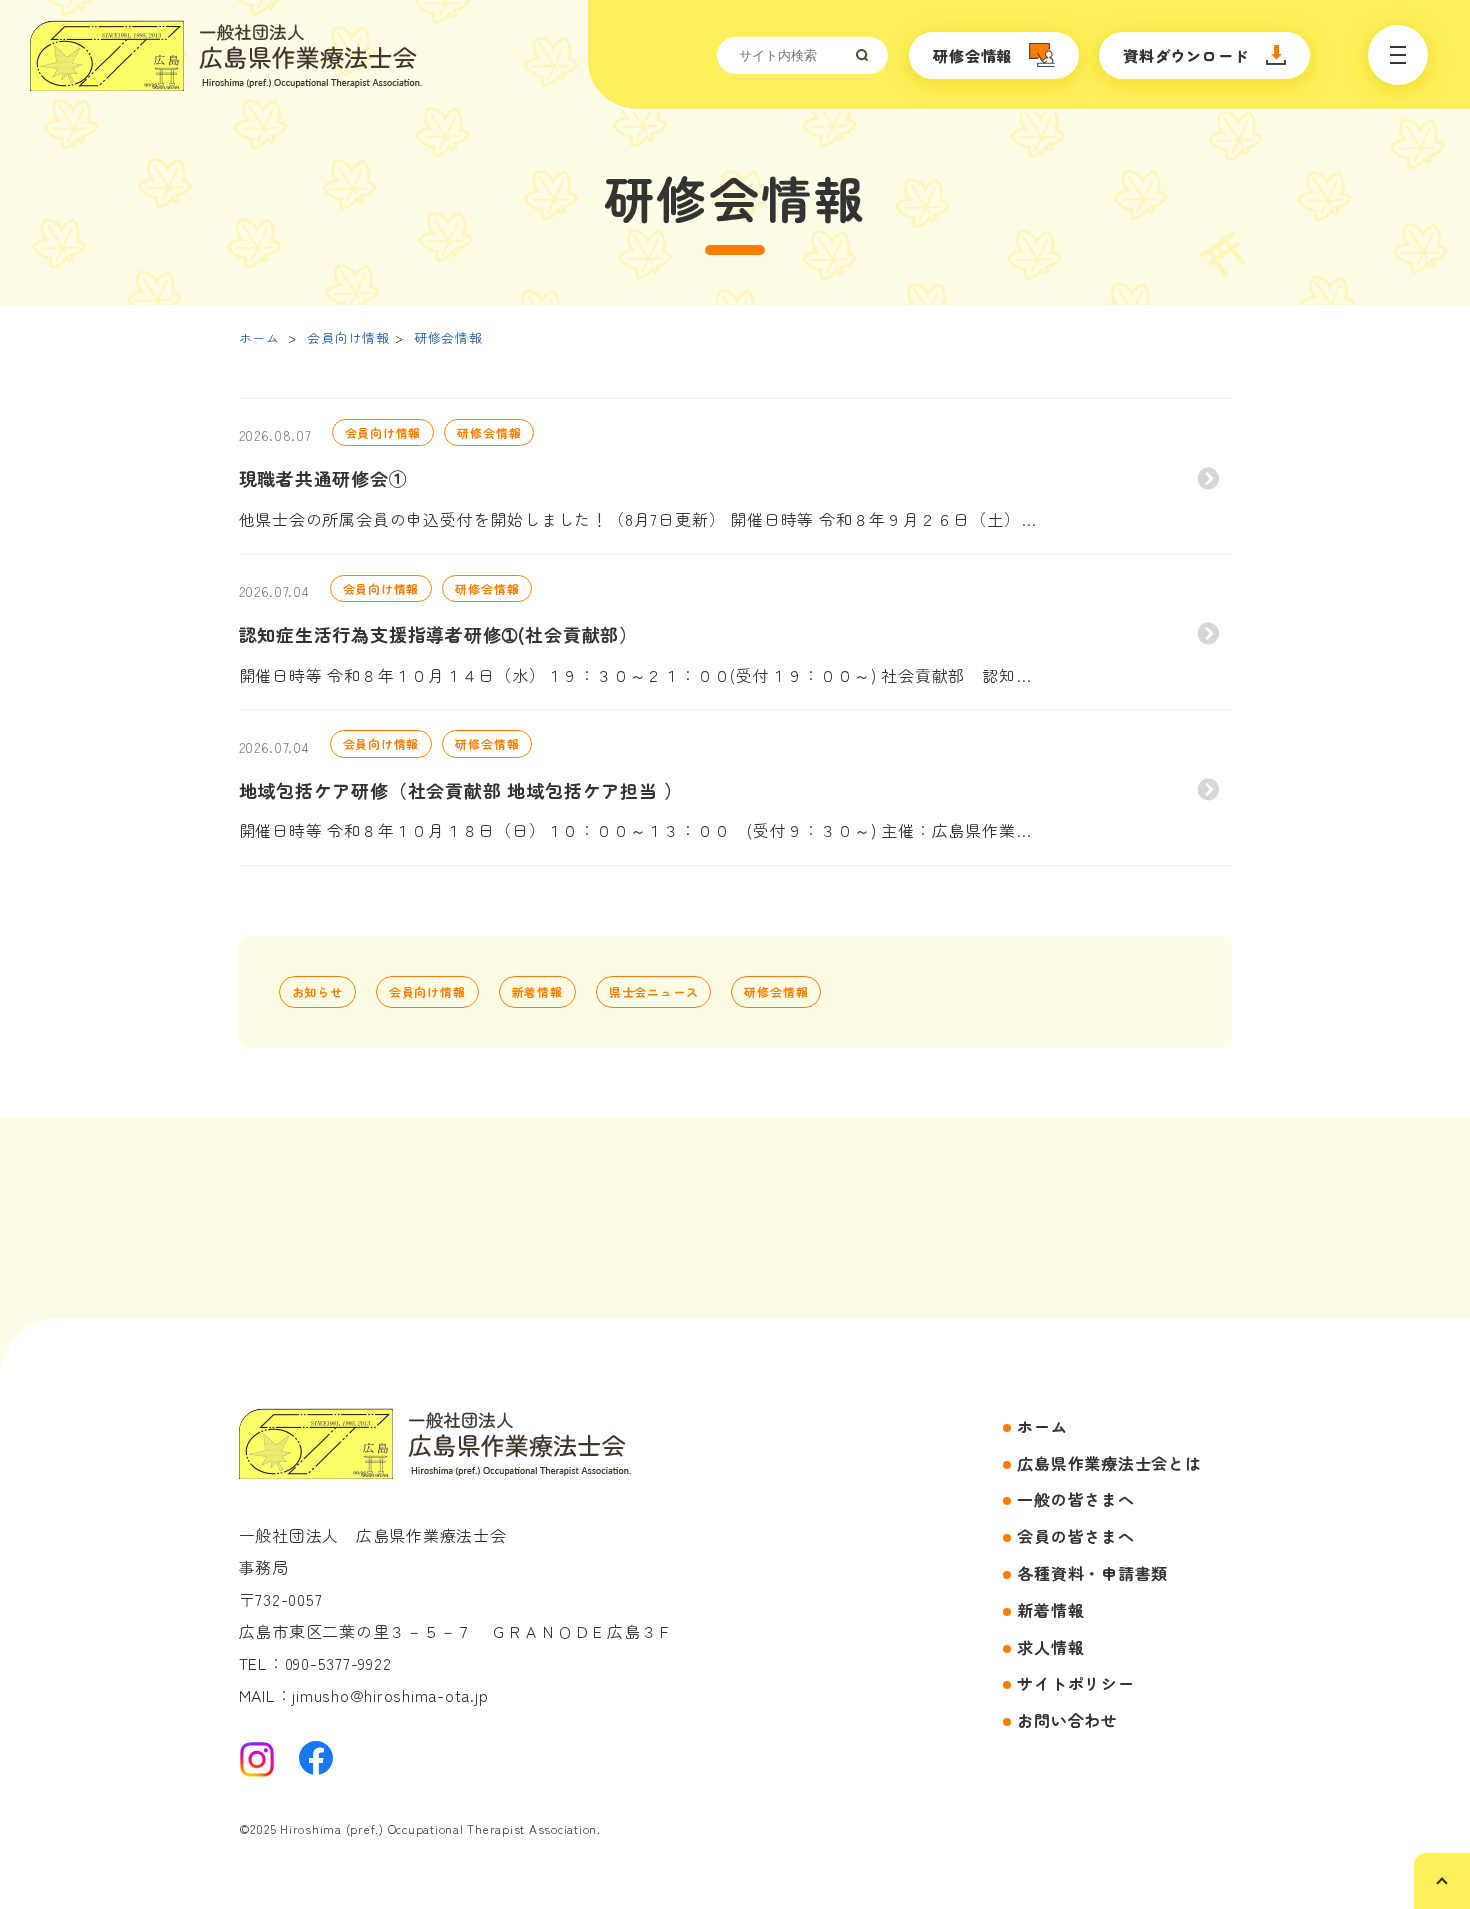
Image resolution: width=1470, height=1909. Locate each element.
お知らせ (317, 991)
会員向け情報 (348, 337)
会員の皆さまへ (1075, 1536)
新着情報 (537, 991)
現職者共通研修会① (323, 478)
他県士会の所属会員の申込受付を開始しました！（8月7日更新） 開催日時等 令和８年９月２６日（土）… (638, 519)
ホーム (259, 337)
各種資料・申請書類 (1092, 1573)
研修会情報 (972, 55)
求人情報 (1050, 1647)
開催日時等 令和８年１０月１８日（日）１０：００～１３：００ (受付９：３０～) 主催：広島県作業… (635, 830)
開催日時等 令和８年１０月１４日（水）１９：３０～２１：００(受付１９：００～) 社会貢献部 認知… (635, 675)
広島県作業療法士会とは (1109, 1463)
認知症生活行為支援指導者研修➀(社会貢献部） (439, 634)
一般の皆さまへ (1075, 1499)
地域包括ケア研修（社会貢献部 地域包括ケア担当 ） (461, 790)
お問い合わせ (1067, 1720)
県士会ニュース (654, 991)
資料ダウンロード (1186, 55)
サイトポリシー (1075, 1683)
